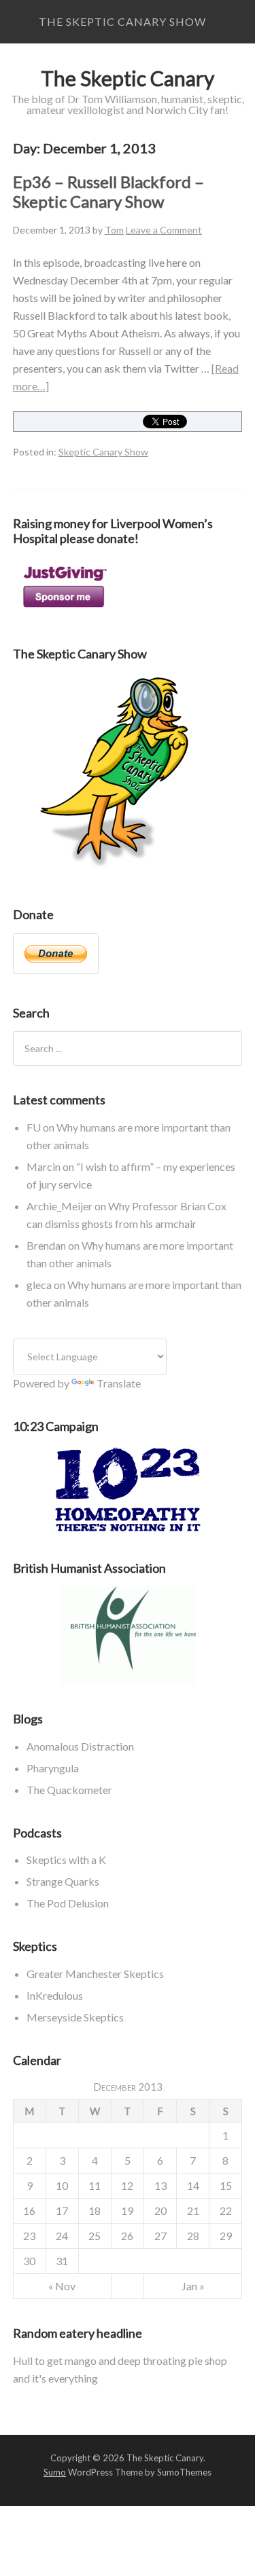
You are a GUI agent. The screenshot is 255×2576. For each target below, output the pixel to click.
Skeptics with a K (66, 1860)
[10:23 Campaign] (128, 1490)
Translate (119, 1383)
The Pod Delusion (68, 1903)
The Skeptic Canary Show (122, 21)
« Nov (62, 2286)
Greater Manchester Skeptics (95, 1974)
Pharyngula (53, 1768)
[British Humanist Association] (128, 1636)
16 (29, 2210)
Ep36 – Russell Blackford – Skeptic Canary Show (108, 191)
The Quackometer (69, 1790)
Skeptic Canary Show (103, 452)
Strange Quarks (63, 1881)
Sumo (55, 2472)
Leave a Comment (164, 230)
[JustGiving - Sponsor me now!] (64, 611)
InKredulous (55, 1995)
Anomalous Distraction (80, 1746)
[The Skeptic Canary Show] (115, 871)
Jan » (193, 2286)
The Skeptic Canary (128, 78)
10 (62, 2185)
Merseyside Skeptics (75, 2017)
